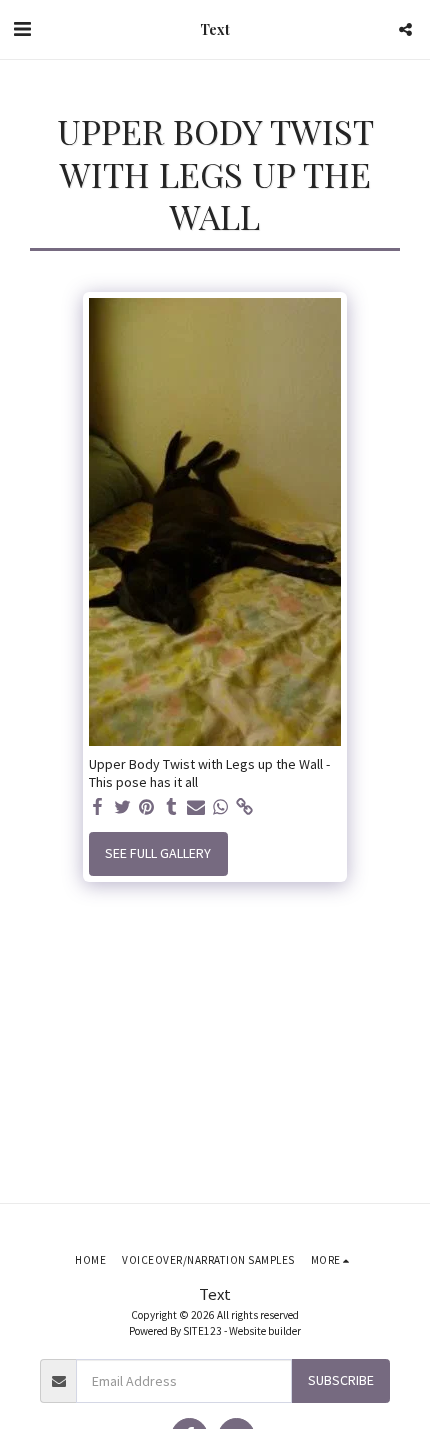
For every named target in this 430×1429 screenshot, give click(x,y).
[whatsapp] (221, 807)
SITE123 (202, 1331)
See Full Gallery (158, 853)
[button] (22, 28)
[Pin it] (147, 807)
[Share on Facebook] (98, 807)
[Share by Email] (196, 807)
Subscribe (341, 1380)
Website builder (265, 1331)
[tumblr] (172, 807)
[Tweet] (123, 807)
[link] (245, 807)
